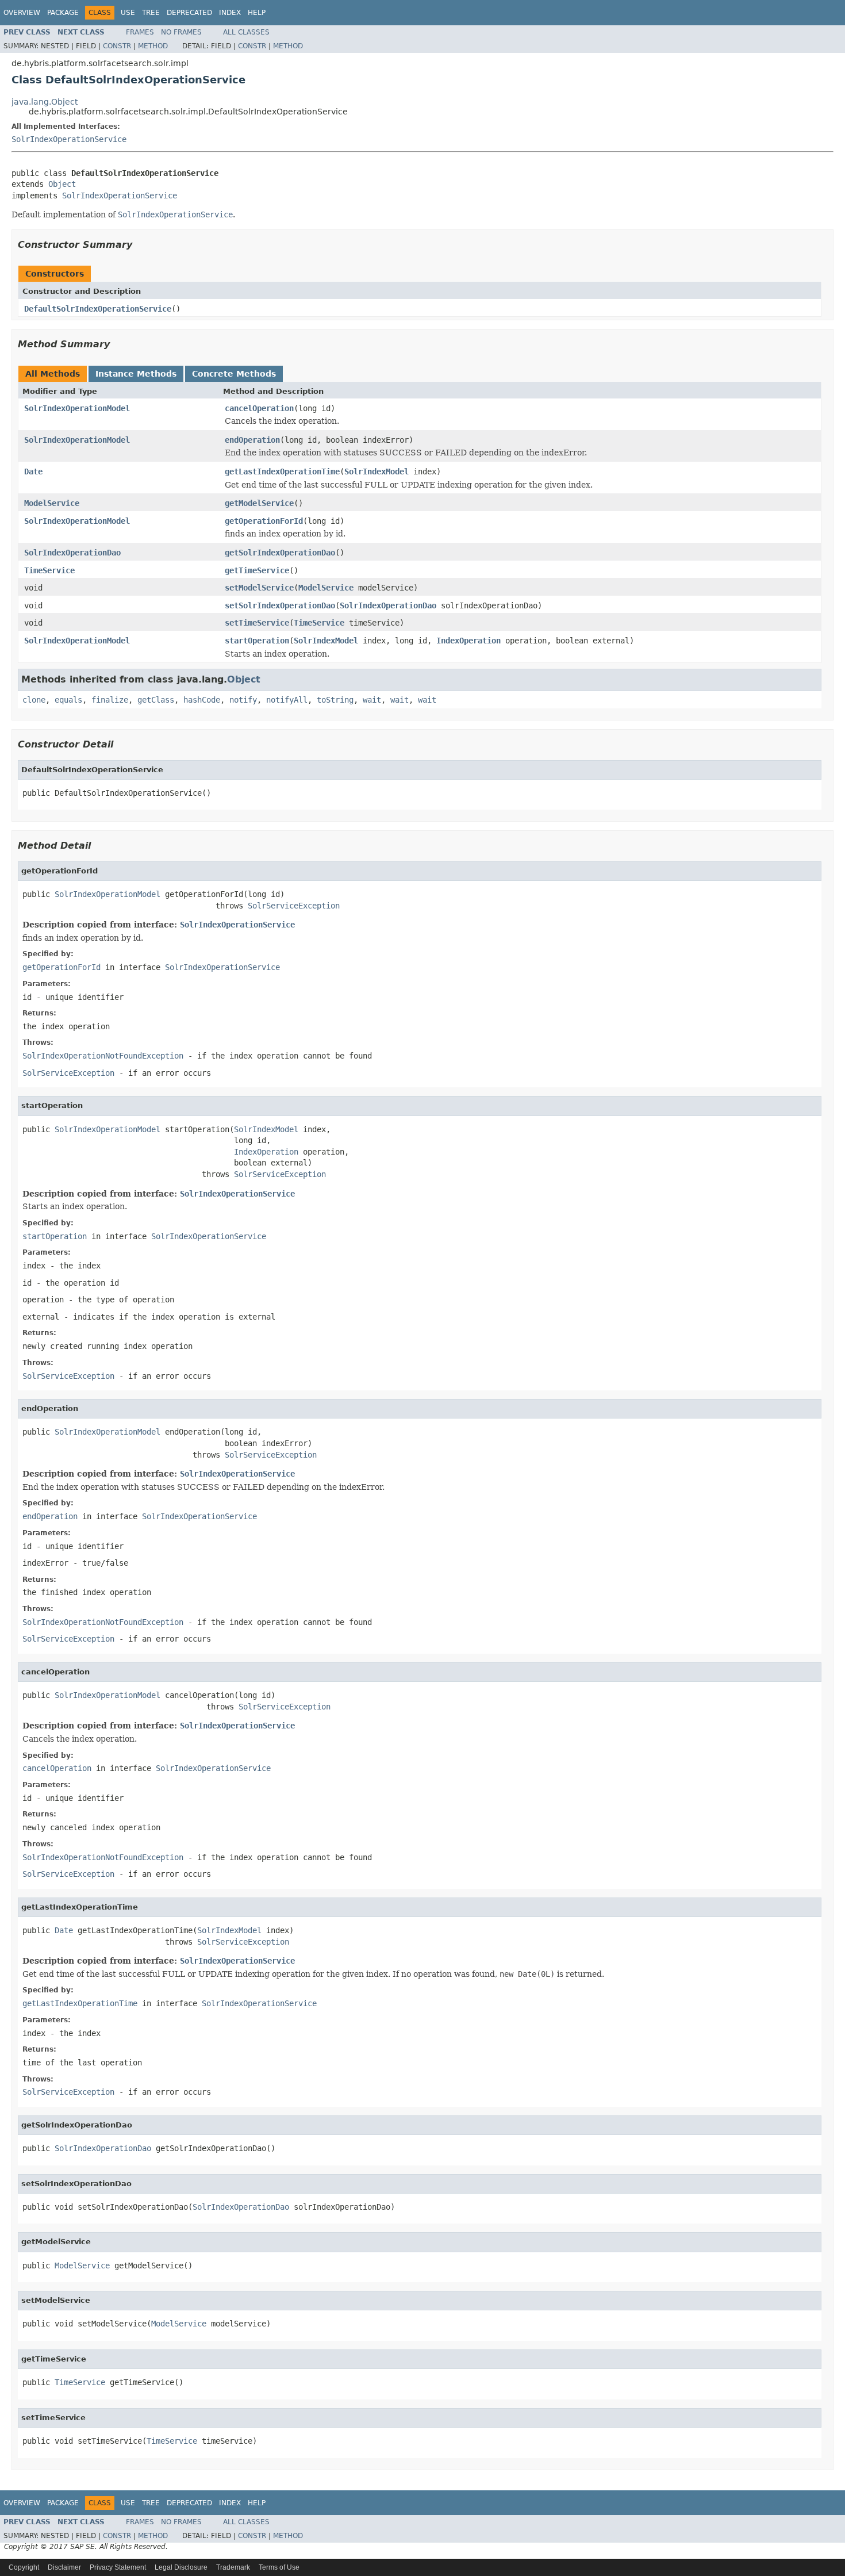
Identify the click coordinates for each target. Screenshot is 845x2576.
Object (62, 184)
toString (335, 700)
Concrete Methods (234, 374)
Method (153, 46)
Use (128, 13)
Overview (22, 13)
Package (63, 13)
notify (243, 700)
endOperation (252, 440)
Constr (117, 46)
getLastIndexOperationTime (282, 471)
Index (230, 13)
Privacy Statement (118, 2567)
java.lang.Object (45, 102)
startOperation (257, 641)
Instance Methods (136, 374)
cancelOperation (259, 408)
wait (372, 700)
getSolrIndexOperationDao (280, 553)
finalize (110, 700)
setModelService (259, 588)
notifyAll (287, 700)
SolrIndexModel (377, 471)
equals (68, 700)
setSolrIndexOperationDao (280, 605)
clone (34, 700)
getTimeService (257, 570)
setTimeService (257, 623)
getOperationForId (264, 521)
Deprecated (189, 13)
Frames (140, 32)
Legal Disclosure (181, 2567)
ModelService (52, 503)
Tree (151, 13)
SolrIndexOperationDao (72, 553)
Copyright (24, 2567)
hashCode (202, 700)
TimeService (49, 570)
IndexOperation (468, 641)
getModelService (259, 503)
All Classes (246, 32)
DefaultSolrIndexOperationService (98, 309)
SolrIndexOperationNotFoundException (103, 1056)
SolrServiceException (294, 906)
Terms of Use (279, 2567)
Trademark (233, 2567)
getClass (156, 700)
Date (33, 471)
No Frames (181, 32)
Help (257, 13)
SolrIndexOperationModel (77, 408)
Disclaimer (64, 2567)
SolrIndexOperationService (69, 139)
